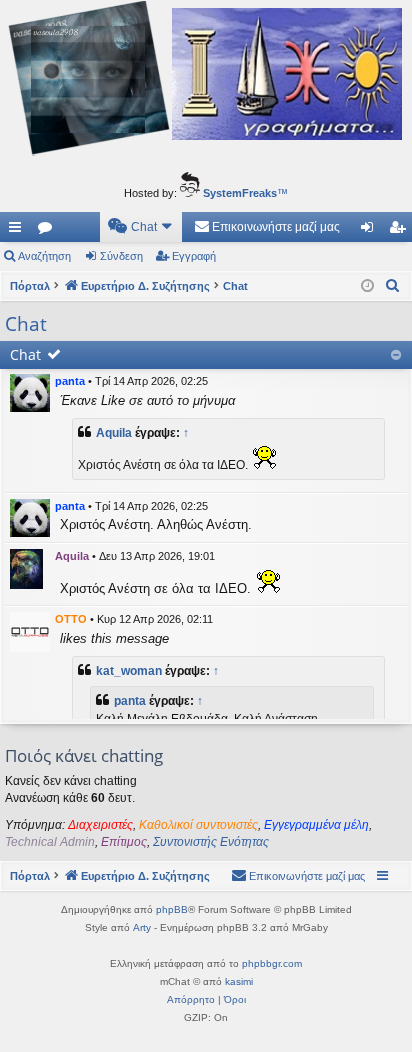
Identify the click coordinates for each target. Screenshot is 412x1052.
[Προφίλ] (30, 393)
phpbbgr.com (272, 963)
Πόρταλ (30, 286)
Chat (25, 354)
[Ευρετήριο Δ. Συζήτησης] (206, 81)
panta (70, 381)
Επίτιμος (124, 842)
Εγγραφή (194, 256)
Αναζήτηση (44, 256)
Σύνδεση (121, 256)
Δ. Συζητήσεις (49, 231)
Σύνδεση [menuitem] (371, 231)
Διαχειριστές (100, 825)
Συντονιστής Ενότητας (211, 842)
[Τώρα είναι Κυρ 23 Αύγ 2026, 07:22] (367, 286)
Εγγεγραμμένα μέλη (316, 825)
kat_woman (129, 671)
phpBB (172, 909)
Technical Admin (50, 842)
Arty (142, 927)
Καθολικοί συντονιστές (198, 825)
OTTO (71, 619)
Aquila (114, 433)
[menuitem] (141, 227)
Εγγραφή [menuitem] (401, 231)
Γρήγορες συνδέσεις (19, 231)
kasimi (239, 981)
